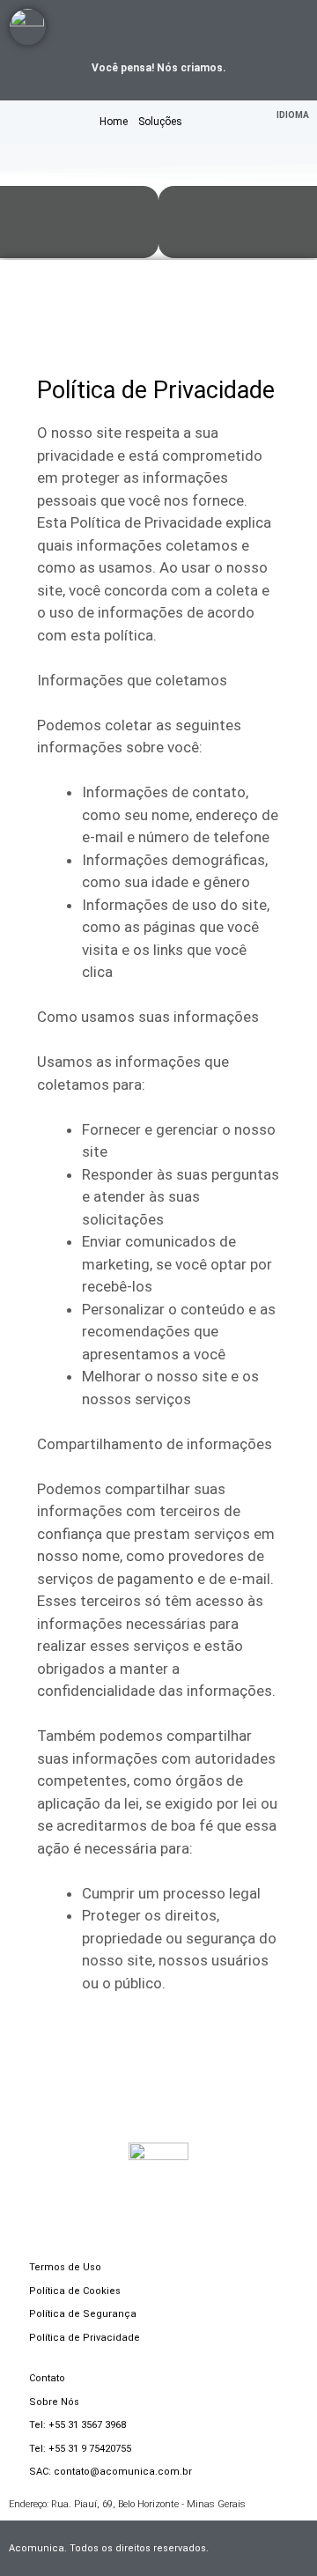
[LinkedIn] (189, 27)
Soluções (160, 122)
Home (114, 122)
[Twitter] (263, 27)
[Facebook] (214, 27)
